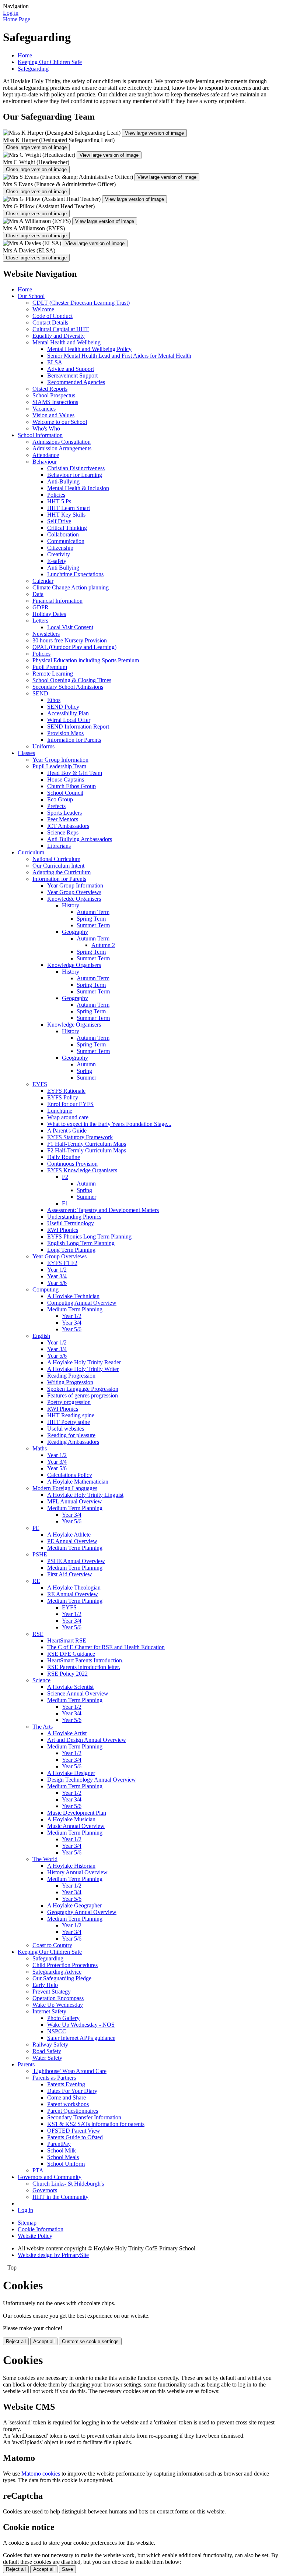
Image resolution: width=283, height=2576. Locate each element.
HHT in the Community (60, 2197)
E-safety (57, 561)
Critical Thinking (67, 528)
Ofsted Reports (50, 389)
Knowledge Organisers (74, 899)
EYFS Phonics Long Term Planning (89, 1236)
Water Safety (47, 2058)
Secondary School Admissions (68, 687)
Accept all (44, 2341)
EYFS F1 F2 (62, 1263)
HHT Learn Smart (69, 508)
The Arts (43, 1727)
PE (36, 1528)
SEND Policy (63, 707)
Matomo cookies (41, 2474)
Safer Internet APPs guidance (81, 2038)
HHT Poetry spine (69, 1422)
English (41, 1336)
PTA (38, 2170)
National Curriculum (56, 859)
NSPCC (57, 2031)
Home (25, 55)
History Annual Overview (77, 1872)
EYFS (40, 1084)
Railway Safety (50, 2044)
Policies (56, 495)
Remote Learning (53, 674)
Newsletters (46, 634)
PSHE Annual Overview (76, 1561)
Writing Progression (70, 1382)
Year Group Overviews (74, 892)
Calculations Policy (70, 1475)
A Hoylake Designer (71, 1773)
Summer (86, 1078)
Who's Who (46, 428)
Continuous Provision (72, 1164)
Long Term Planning (71, 1250)
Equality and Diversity (59, 336)
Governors (45, 2190)
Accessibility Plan (68, 713)
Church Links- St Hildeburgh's (68, 2184)
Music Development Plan (77, 1813)
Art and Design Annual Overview (87, 1740)
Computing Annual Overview (82, 1303)
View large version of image (154, 133)
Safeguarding (33, 69)
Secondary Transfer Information (84, 2117)
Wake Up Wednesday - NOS (81, 2025)
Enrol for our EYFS (70, 1104)
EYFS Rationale (66, 1091)
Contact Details (50, 323)
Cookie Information (41, 2229)
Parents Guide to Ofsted (75, 2137)
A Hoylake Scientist (70, 1687)
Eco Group (60, 799)
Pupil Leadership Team (59, 766)
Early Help (45, 1985)
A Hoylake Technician (73, 1296)
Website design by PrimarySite (53, 2255)
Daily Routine (64, 1157)
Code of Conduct (53, 316)
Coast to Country (52, 1945)
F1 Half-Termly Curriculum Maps (87, 1144)
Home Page (17, 19)
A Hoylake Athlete (69, 1535)
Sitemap (27, 2223)
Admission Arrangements (62, 448)
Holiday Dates (49, 614)
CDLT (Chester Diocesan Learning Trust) (81, 303)
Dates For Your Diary (72, 2091)
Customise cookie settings (90, 2341)
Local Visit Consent (70, 627)
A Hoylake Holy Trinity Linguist (85, 1495)
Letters (40, 621)
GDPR (41, 607)
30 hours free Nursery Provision (70, 640)
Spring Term (91, 919)
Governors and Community (50, 2177)
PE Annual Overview (72, 1541)
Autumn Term (93, 912)
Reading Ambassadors (73, 1442)
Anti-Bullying (63, 481)
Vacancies (44, 409)
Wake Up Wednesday (58, 2005)
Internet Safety (49, 2011)
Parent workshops (68, 2104)
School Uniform (66, 2164)
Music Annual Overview (76, 1826)
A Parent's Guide (67, 1131)
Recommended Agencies (76, 382)
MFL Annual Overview (75, 1501)
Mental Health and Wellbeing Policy (89, 349)
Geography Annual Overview (82, 1912)
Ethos (54, 700)
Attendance (46, 455)
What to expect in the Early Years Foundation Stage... (109, 1124)
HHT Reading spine (71, 1415)
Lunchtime (60, 1111)
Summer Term (93, 925)
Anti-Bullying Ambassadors (80, 839)
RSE (38, 1634)
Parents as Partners (54, 2078)
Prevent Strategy (52, 1992)
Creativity (59, 554)
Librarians (59, 846)
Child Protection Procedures (65, 1965)
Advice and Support (71, 369)
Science (41, 1680)
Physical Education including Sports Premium (86, 660)
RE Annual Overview (73, 1594)
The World (45, 1859)
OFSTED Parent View (74, 2131)
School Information (40, 435)
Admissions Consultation (62, 442)
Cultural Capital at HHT (61, 329)
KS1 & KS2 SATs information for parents (96, 2124)
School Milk (62, 2150)
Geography (75, 932)
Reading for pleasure (71, 1435)
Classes (26, 753)
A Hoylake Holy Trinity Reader (84, 1362)
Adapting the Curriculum (62, 872)
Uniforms (43, 746)
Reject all (16, 2341)
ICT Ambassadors (68, 826)
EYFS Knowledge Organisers (82, 1170)
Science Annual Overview (78, 1693)
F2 (65, 1177)
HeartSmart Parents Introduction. (85, 1660)
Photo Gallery (63, 2018)
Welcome (43, 309)
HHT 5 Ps (59, 501)
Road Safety (47, 2051)
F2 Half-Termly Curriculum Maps (87, 1150)
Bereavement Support (72, 375)
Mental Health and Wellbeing (67, 342)
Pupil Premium (50, 667)
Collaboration (63, 534)
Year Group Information (60, 760)
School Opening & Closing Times (72, 680)
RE (36, 1581)
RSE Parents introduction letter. (84, 1667)
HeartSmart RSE (67, 1640)
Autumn (86, 1064)
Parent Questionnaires (73, 2111)
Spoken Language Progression (83, 1389)
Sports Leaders (64, 813)
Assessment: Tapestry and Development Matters (103, 1210)
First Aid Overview (70, 1574)
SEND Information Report (78, 727)
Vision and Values (53, 415)
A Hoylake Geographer (74, 1905)
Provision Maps (65, 733)
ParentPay (59, 2144)
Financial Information (57, 601)
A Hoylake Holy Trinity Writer (83, 1369)
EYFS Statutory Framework (80, 1137)
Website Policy (35, 2236)
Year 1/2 (57, 1270)
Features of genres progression (83, 1395)
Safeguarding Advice (57, 1972)
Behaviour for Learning (75, 475)
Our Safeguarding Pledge (62, 1978)
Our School (31, 296)
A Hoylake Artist (67, 1733)
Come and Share (67, 2097)
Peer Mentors (63, 819)
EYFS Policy (63, 1097)
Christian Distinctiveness (76, 468)
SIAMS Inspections (55, 402)
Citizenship (60, 548)
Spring (84, 1071)
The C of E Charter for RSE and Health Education (106, 1647)
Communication (66, 541)
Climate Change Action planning (71, 587)
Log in (11, 13)
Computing (46, 1289)
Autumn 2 (103, 945)
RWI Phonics (63, 1230)
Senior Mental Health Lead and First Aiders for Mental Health (119, 356)
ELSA (55, 362)
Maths (40, 1448)
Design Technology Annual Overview (92, 1780)
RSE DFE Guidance (71, 1654)
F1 (65, 1203)
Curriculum (31, 852)
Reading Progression (71, 1376)
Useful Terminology (71, 1223)
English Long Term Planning (81, 1243)
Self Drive (59, 521)
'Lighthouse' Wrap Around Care (69, 2071)
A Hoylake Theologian (74, 1588)
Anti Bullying (63, 568)
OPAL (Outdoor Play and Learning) (74, 647)
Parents (26, 2064)
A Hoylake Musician (71, 1819)
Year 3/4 (57, 1276)
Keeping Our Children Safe (50, 62)
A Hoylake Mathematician (78, 1482)
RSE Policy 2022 (67, 1674)
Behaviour (45, 462)
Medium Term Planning (75, 1309)
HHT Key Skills (66, 515)
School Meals (63, 2157)
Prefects (56, 806)
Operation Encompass (58, 1998)
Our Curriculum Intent (58, 866)
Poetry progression (69, 1402)
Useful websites (66, 1429)
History (71, 905)
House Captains (66, 779)
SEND (40, 693)
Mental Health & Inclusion (78, 488)
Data (38, 594)
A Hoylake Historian (71, 1866)
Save (67, 2569)
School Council (65, 793)
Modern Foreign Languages (65, 1488)
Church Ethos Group (71, 786)
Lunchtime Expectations (75, 574)
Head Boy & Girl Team (75, 773)
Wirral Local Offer (69, 720)
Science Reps (63, 832)
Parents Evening (66, 2084)
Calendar (43, 581)
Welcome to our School (60, 422)
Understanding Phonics (74, 1217)
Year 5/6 (57, 1283)
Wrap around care (68, 1117)
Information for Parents (74, 740)
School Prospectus (54, 395)
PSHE (40, 1554)
